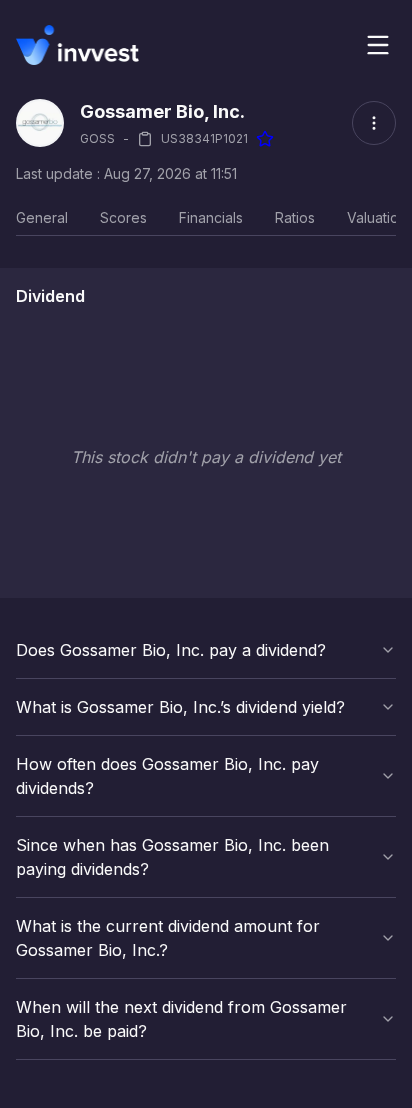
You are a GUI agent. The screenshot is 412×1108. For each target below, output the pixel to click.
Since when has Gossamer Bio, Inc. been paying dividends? (172, 857)
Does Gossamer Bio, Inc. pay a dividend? (171, 650)
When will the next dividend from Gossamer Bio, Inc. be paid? (181, 1019)
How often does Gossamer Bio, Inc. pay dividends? (167, 776)
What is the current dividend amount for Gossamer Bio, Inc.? (168, 938)
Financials (211, 217)
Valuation (377, 217)
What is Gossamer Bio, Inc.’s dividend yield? (180, 707)
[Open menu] (378, 45)
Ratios (295, 217)
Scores (123, 217)
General (42, 217)
